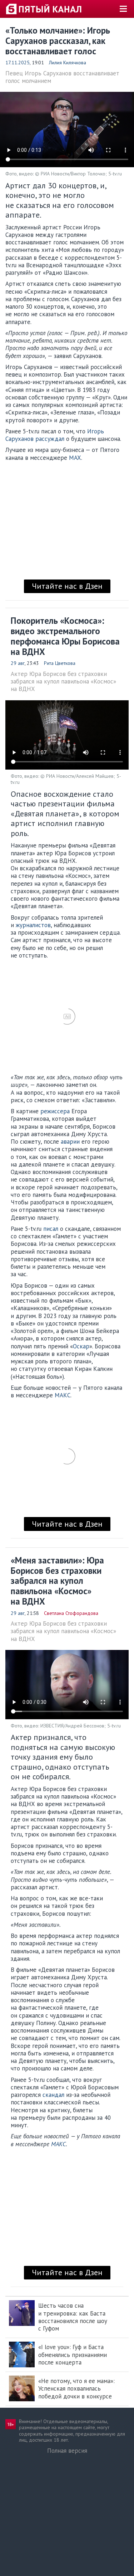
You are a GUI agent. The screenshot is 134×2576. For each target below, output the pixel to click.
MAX (75, 458)
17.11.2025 (18, 63)
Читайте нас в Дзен (67, 586)
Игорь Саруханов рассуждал (55, 435)
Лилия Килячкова (68, 63)
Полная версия (67, 2451)
